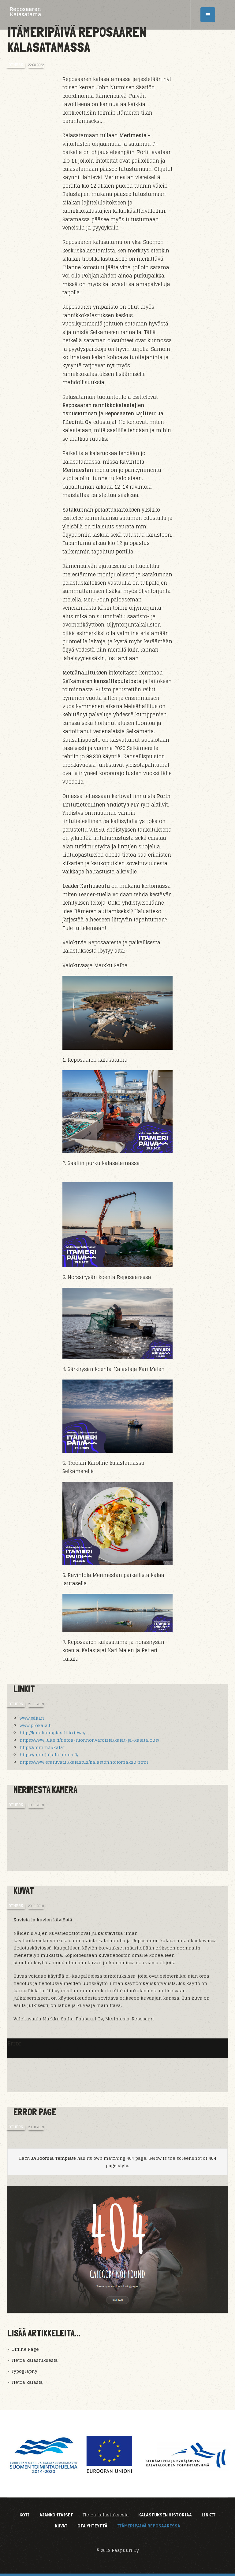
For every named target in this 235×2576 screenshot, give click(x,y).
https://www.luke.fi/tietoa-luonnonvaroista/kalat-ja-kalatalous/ (89, 1740)
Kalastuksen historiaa (165, 2515)
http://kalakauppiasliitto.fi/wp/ (52, 1733)
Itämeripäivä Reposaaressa (149, 2526)
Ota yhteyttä (92, 2526)
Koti (25, 2515)
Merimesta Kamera (45, 1790)
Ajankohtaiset (56, 2515)
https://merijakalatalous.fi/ (49, 1755)
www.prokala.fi (36, 1725)
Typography (24, 2371)
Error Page (35, 2112)
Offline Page (25, 2349)
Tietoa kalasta (27, 2382)
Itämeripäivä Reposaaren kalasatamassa (77, 39)
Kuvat (24, 1891)
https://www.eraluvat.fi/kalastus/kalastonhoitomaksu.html (84, 1762)
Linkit (24, 1689)
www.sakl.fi (32, 1718)
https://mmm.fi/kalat (42, 1747)
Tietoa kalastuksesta (34, 2360)
